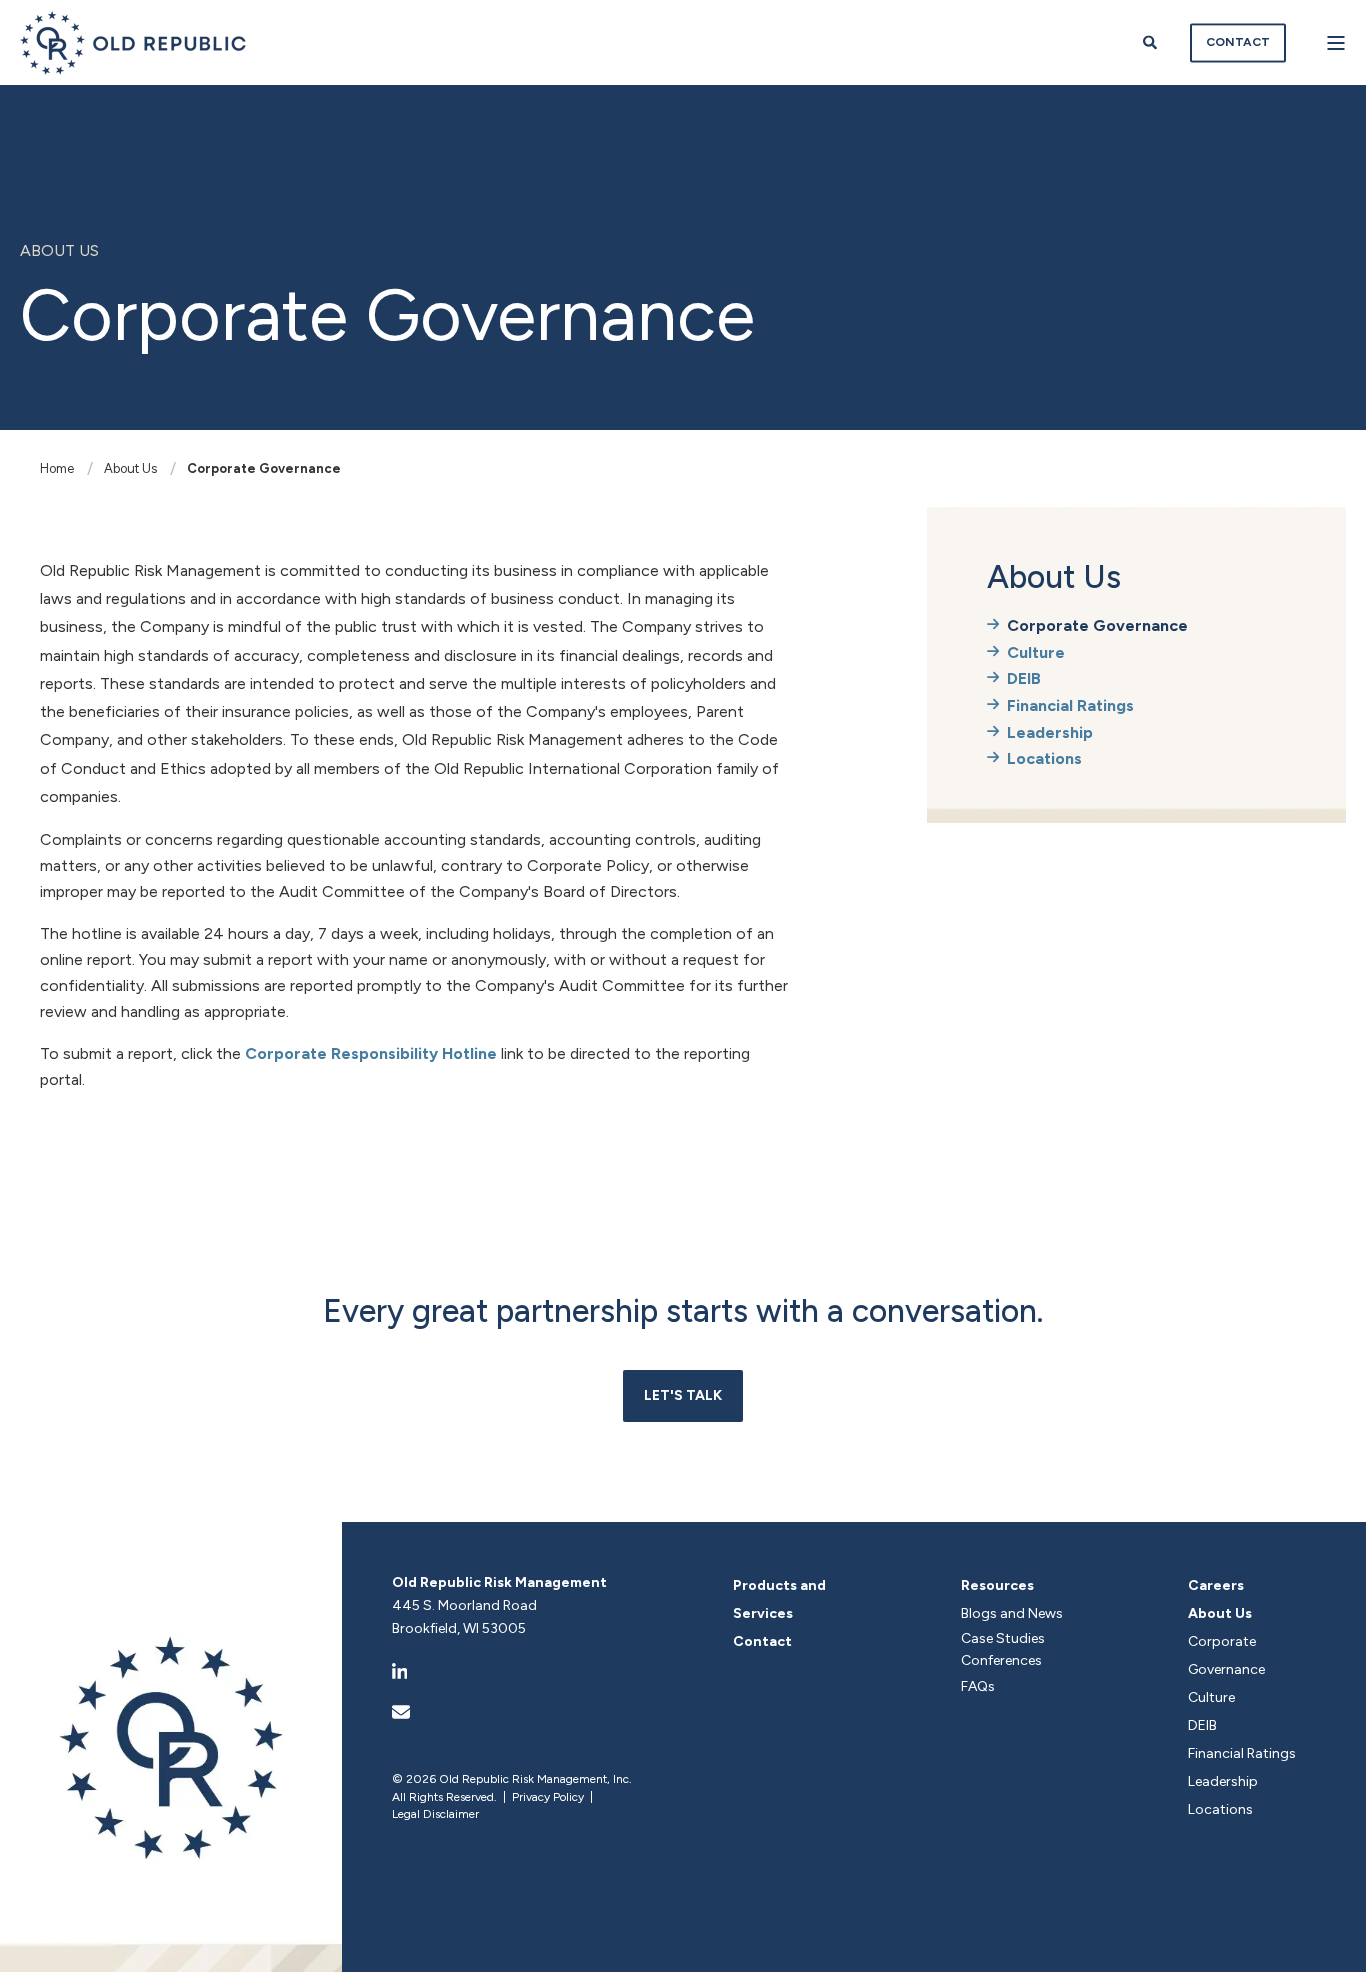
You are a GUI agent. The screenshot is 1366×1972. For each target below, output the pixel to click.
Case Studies (1003, 1638)
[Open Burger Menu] (1336, 43)
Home (57, 468)
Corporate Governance (264, 468)
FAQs (978, 1686)
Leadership (1050, 732)
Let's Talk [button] (683, 1395)
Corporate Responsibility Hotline (371, 1053)
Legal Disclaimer (435, 1814)
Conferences (1001, 1660)
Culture (1036, 652)
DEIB (1024, 678)
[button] (1331, 1937)
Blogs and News (1012, 1613)
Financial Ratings (1070, 705)
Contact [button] (1238, 42)
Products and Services (779, 1599)
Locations (1044, 758)
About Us (130, 468)
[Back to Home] (133, 43)
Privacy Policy (548, 1797)
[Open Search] (1151, 41)
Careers (1216, 1585)
